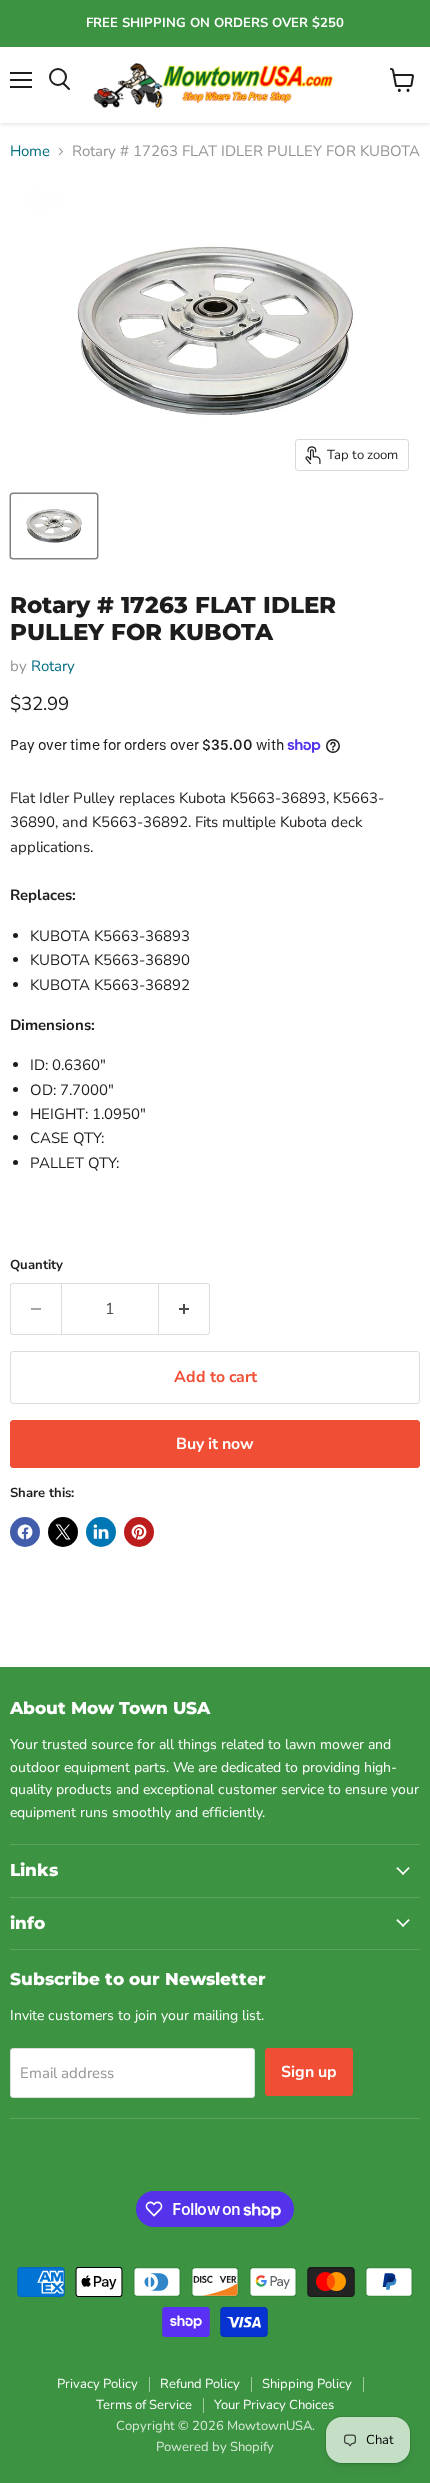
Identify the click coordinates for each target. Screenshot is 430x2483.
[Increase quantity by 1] (184, 1309)
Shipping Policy (307, 2384)
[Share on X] (63, 1532)
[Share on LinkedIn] (101, 1532)
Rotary (53, 666)
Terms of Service (144, 2405)
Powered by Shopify (215, 2447)
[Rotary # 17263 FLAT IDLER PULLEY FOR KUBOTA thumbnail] (54, 526)
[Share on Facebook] (25, 1532)
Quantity (36, 1265)
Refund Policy (200, 2384)
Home (30, 151)
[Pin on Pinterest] (139, 1532)
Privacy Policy (97, 2384)
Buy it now (215, 1444)
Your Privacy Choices (274, 2405)
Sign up (309, 2072)
